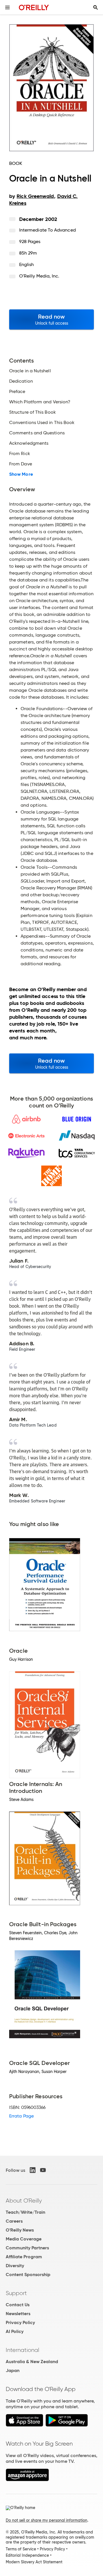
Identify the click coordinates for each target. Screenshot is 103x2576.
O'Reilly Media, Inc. (39, 276)
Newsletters (18, 2314)
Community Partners (27, 2248)
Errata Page (21, 2116)
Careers (14, 2221)
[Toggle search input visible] (96, 7)
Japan (13, 2370)
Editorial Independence (27, 2555)
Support (16, 2293)
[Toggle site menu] (7, 7)
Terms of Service (21, 2549)
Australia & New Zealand (32, 2362)
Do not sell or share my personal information (46, 2520)
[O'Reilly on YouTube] (43, 2170)
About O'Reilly (24, 2201)
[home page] (34, 7)
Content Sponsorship (28, 2275)
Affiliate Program (24, 2257)
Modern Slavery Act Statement (34, 2562)
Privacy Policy (20, 2322)
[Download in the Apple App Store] (24, 2425)
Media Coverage (24, 2239)
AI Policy (15, 2331)
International (22, 2350)
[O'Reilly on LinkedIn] (33, 2170)
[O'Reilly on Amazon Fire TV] (27, 2480)
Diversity (15, 2266)
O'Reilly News (20, 2230)
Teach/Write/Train (25, 2212)
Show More (21, 474)
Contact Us (18, 2305)
